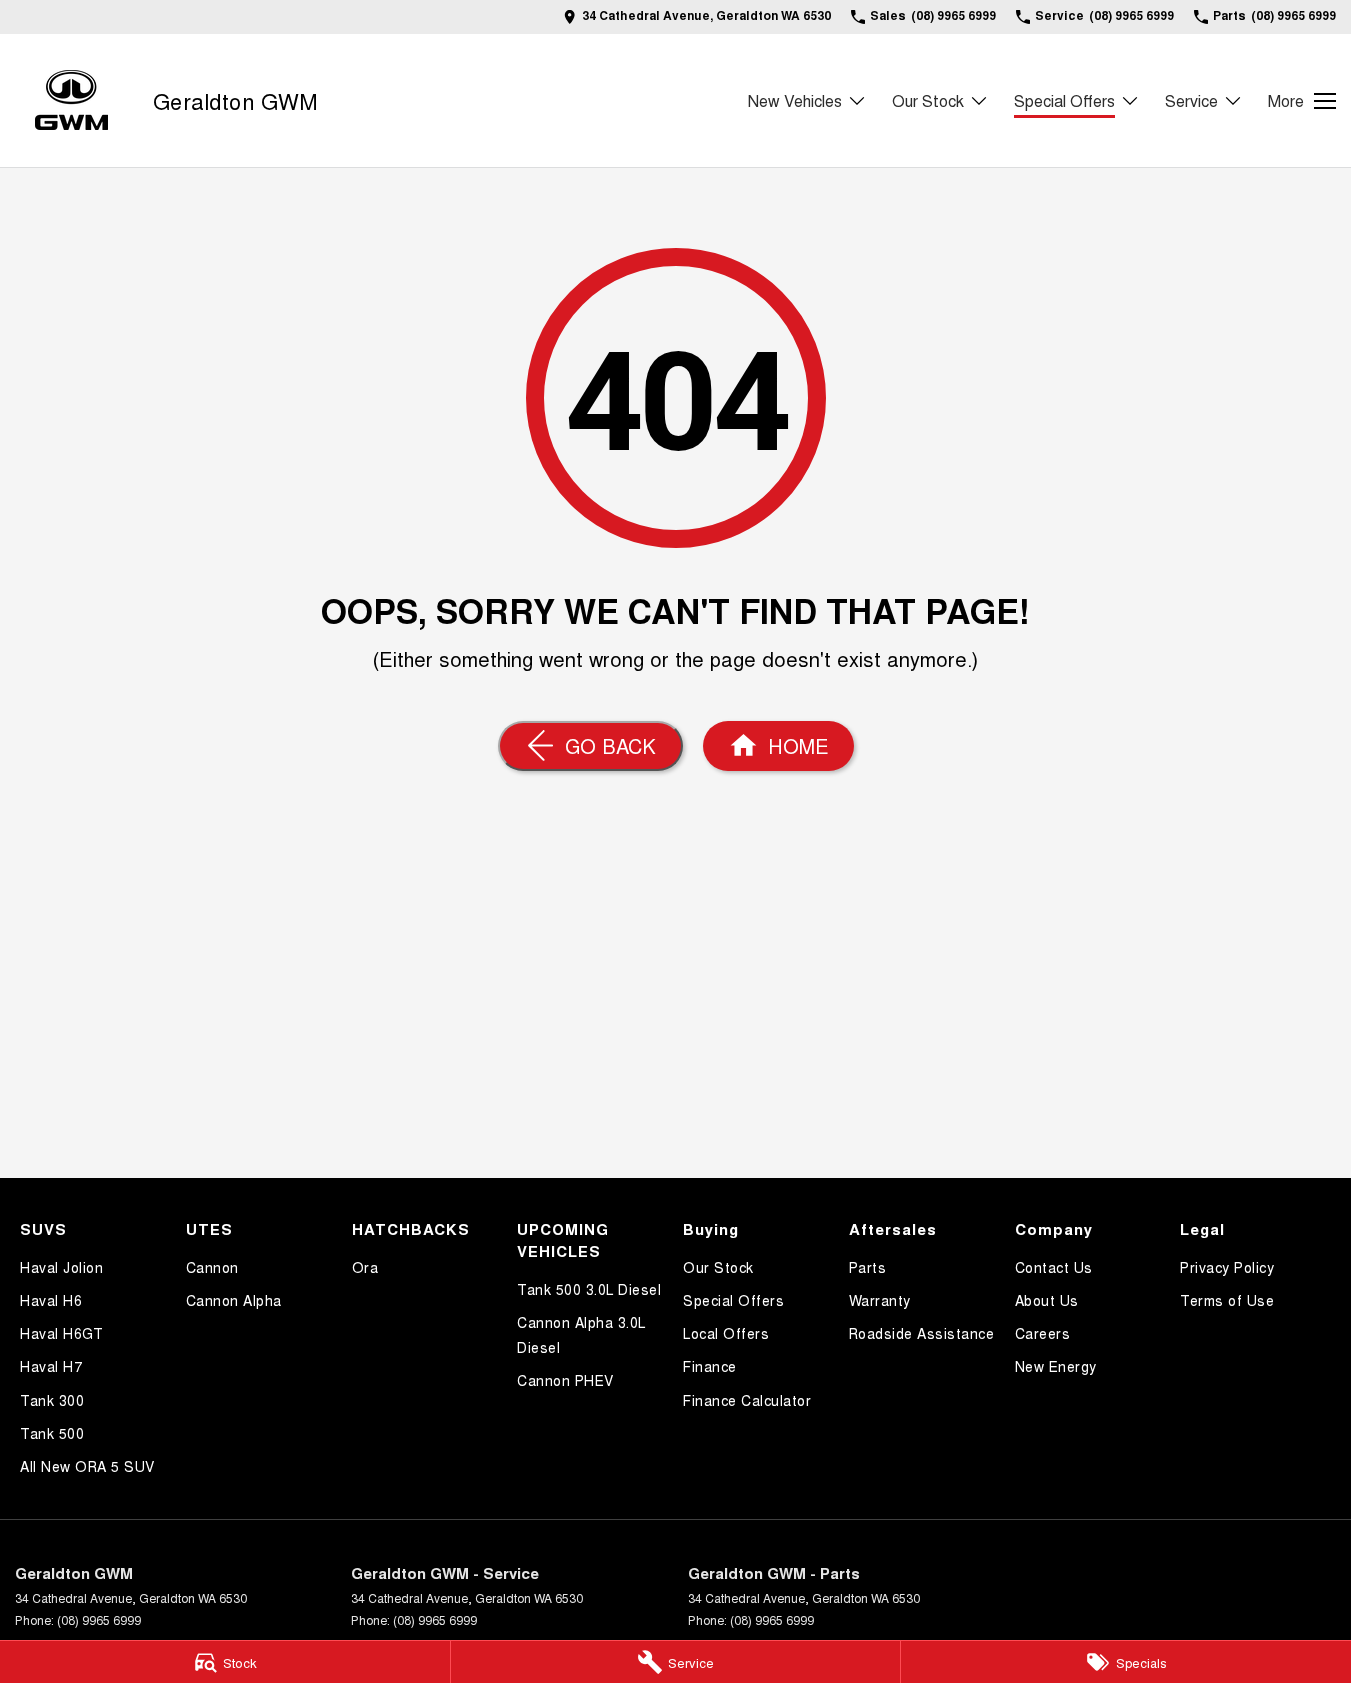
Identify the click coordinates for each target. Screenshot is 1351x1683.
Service (1191, 100)
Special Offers (1064, 100)
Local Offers (726, 1333)
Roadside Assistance (922, 1333)
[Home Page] (71, 100)
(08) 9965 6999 (99, 1619)
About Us (1047, 1300)
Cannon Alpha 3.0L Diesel (581, 1334)
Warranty (880, 1300)
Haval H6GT (61, 1333)
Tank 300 (52, 1400)
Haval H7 (51, 1366)
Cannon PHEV (565, 1380)
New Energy (1056, 1366)
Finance (710, 1366)
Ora (365, 1267)
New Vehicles (795, 100)
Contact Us (1054, 1267)
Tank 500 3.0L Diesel (589, 1289)
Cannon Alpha (234, 1300)
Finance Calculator (747, 1400)
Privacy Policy (1227, 1267)
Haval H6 (51, 1300)
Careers (1043, 1333)
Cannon (212, 1267)
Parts (868, 1267)
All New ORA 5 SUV (87, 1466)
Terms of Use (1227, 1300)
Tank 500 (52, 1433)
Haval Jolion (61, 1267)
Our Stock (928, 100)
